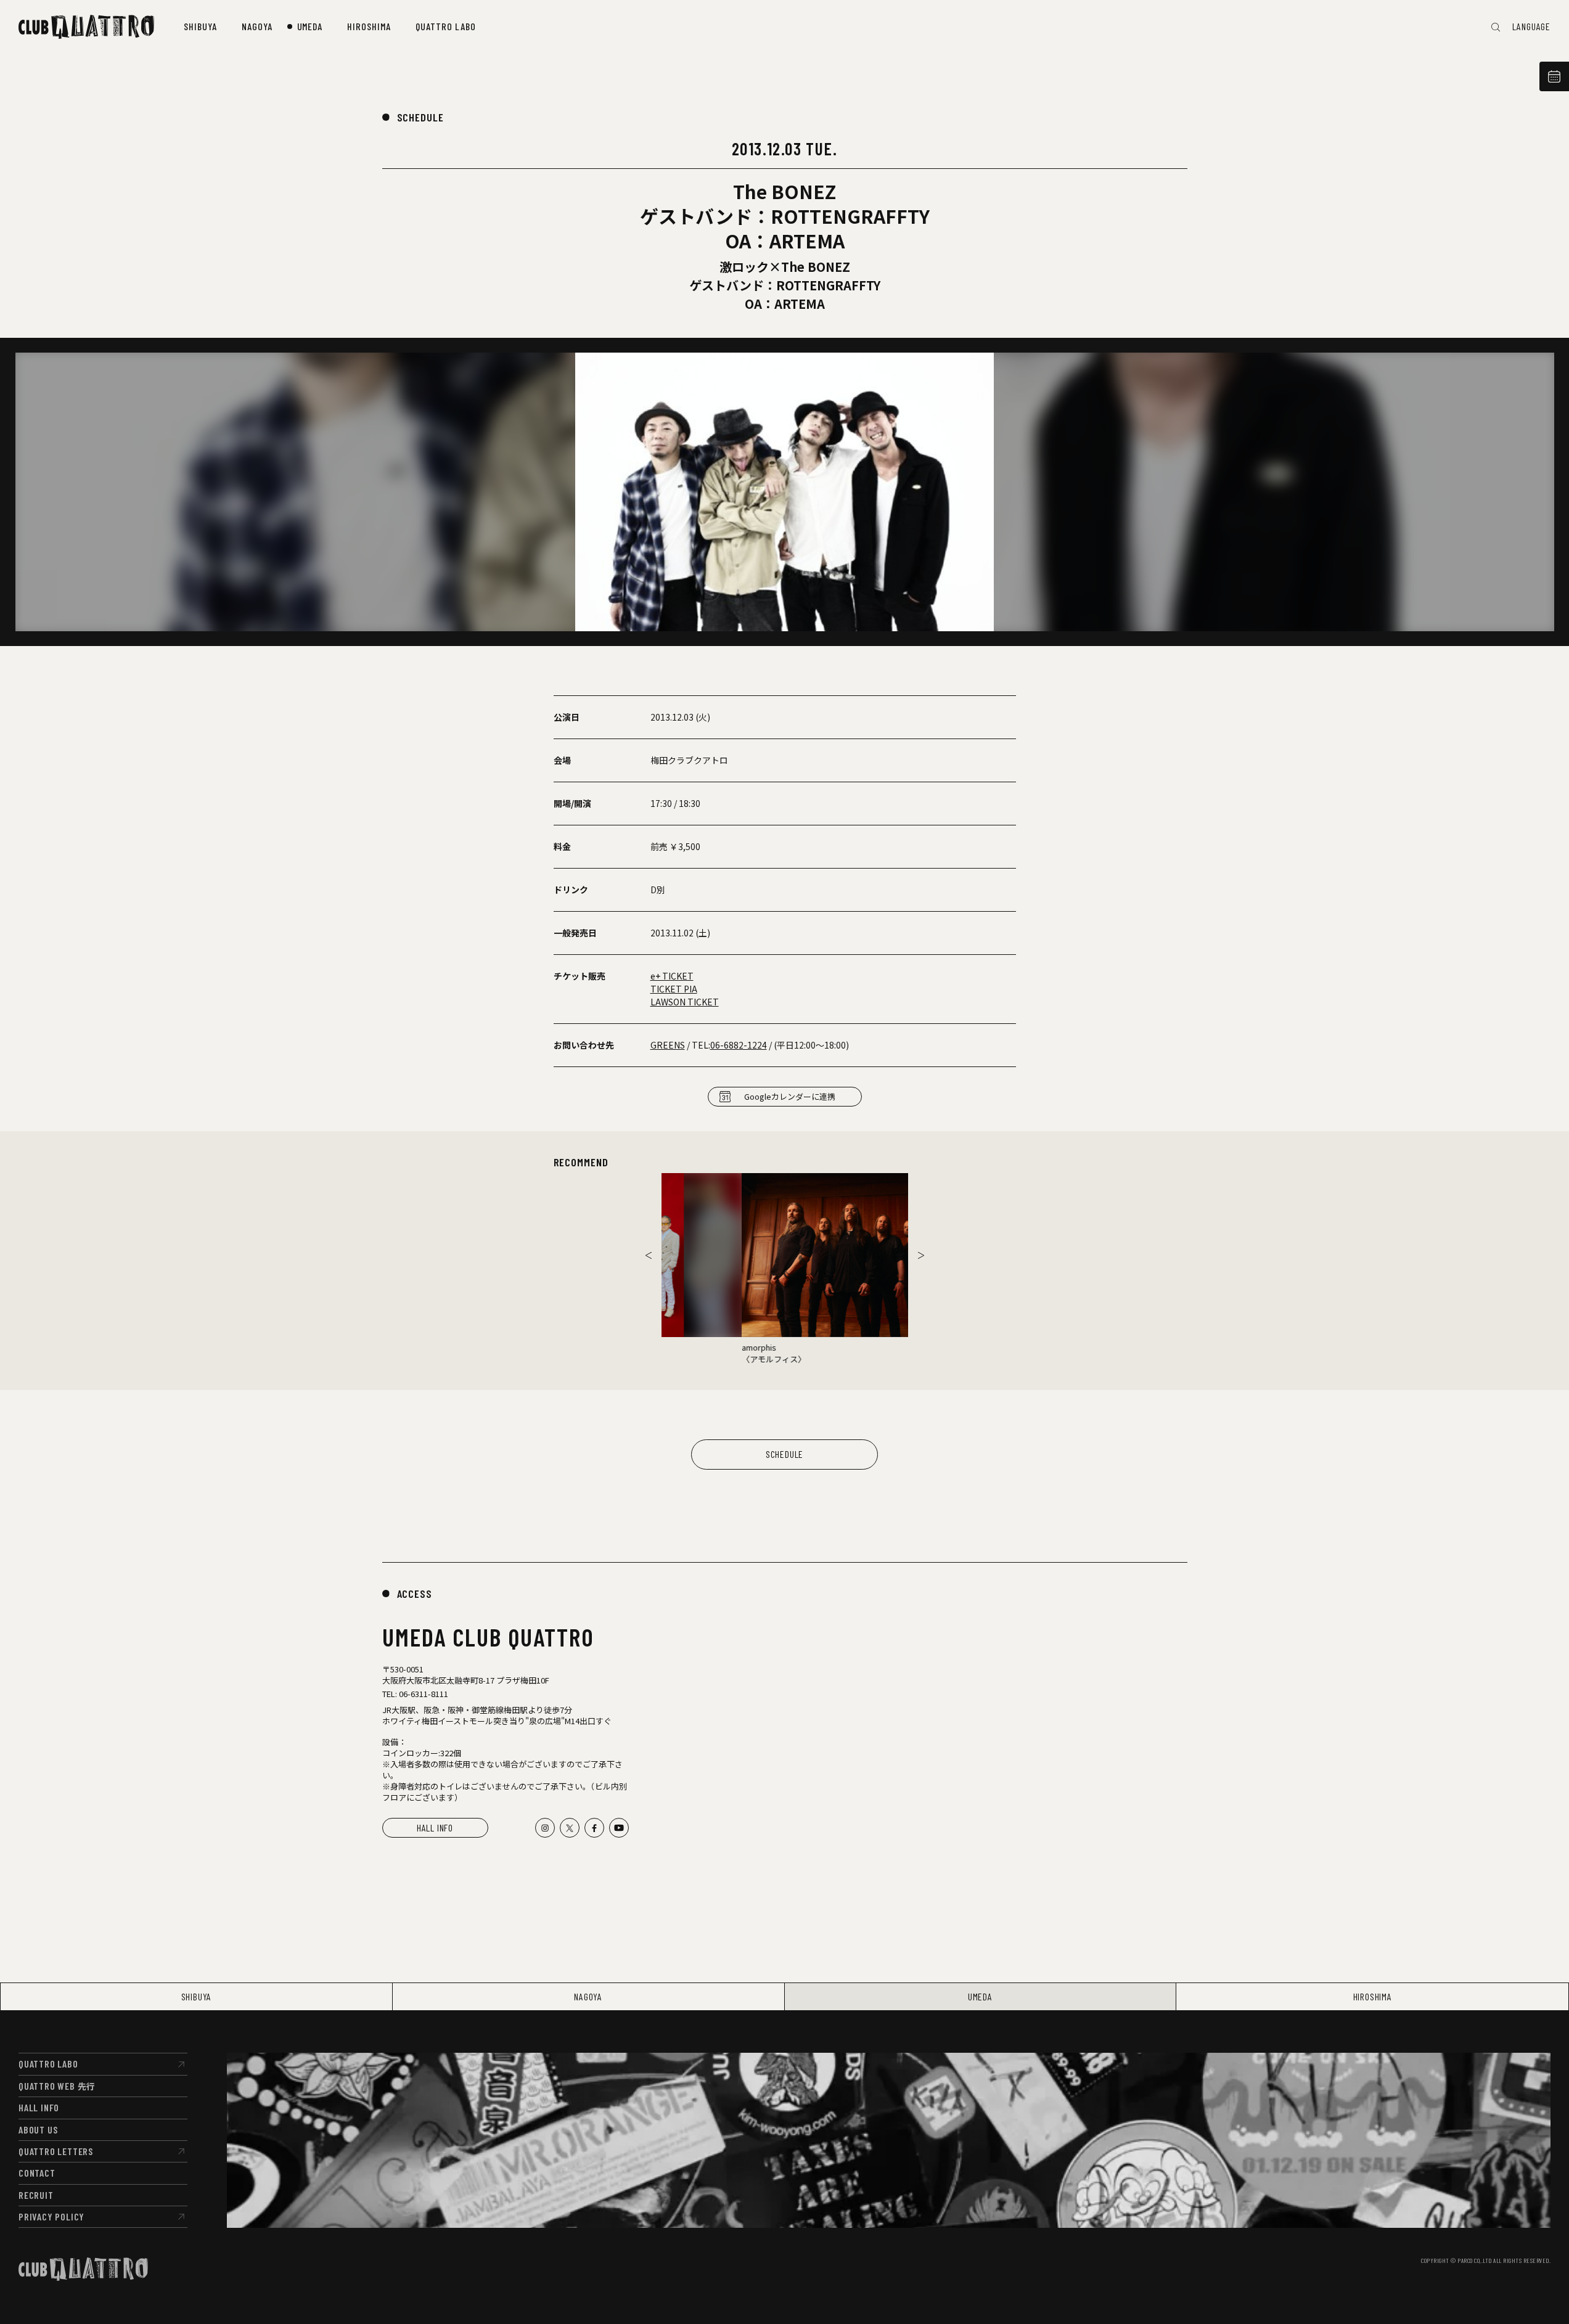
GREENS (668, 1045)
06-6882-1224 (739, 1045)
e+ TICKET (672, 976)
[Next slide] (921, 1255)
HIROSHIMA (1373, 1996)
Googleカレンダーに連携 (790, 1096)
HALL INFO (435, 1827)
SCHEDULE (420, 117)
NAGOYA (588, 1996)
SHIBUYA (197, 1996)
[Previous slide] (649, 1255)
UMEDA (980, 1996)
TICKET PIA (674, 989)
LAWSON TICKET (685, 1002)
